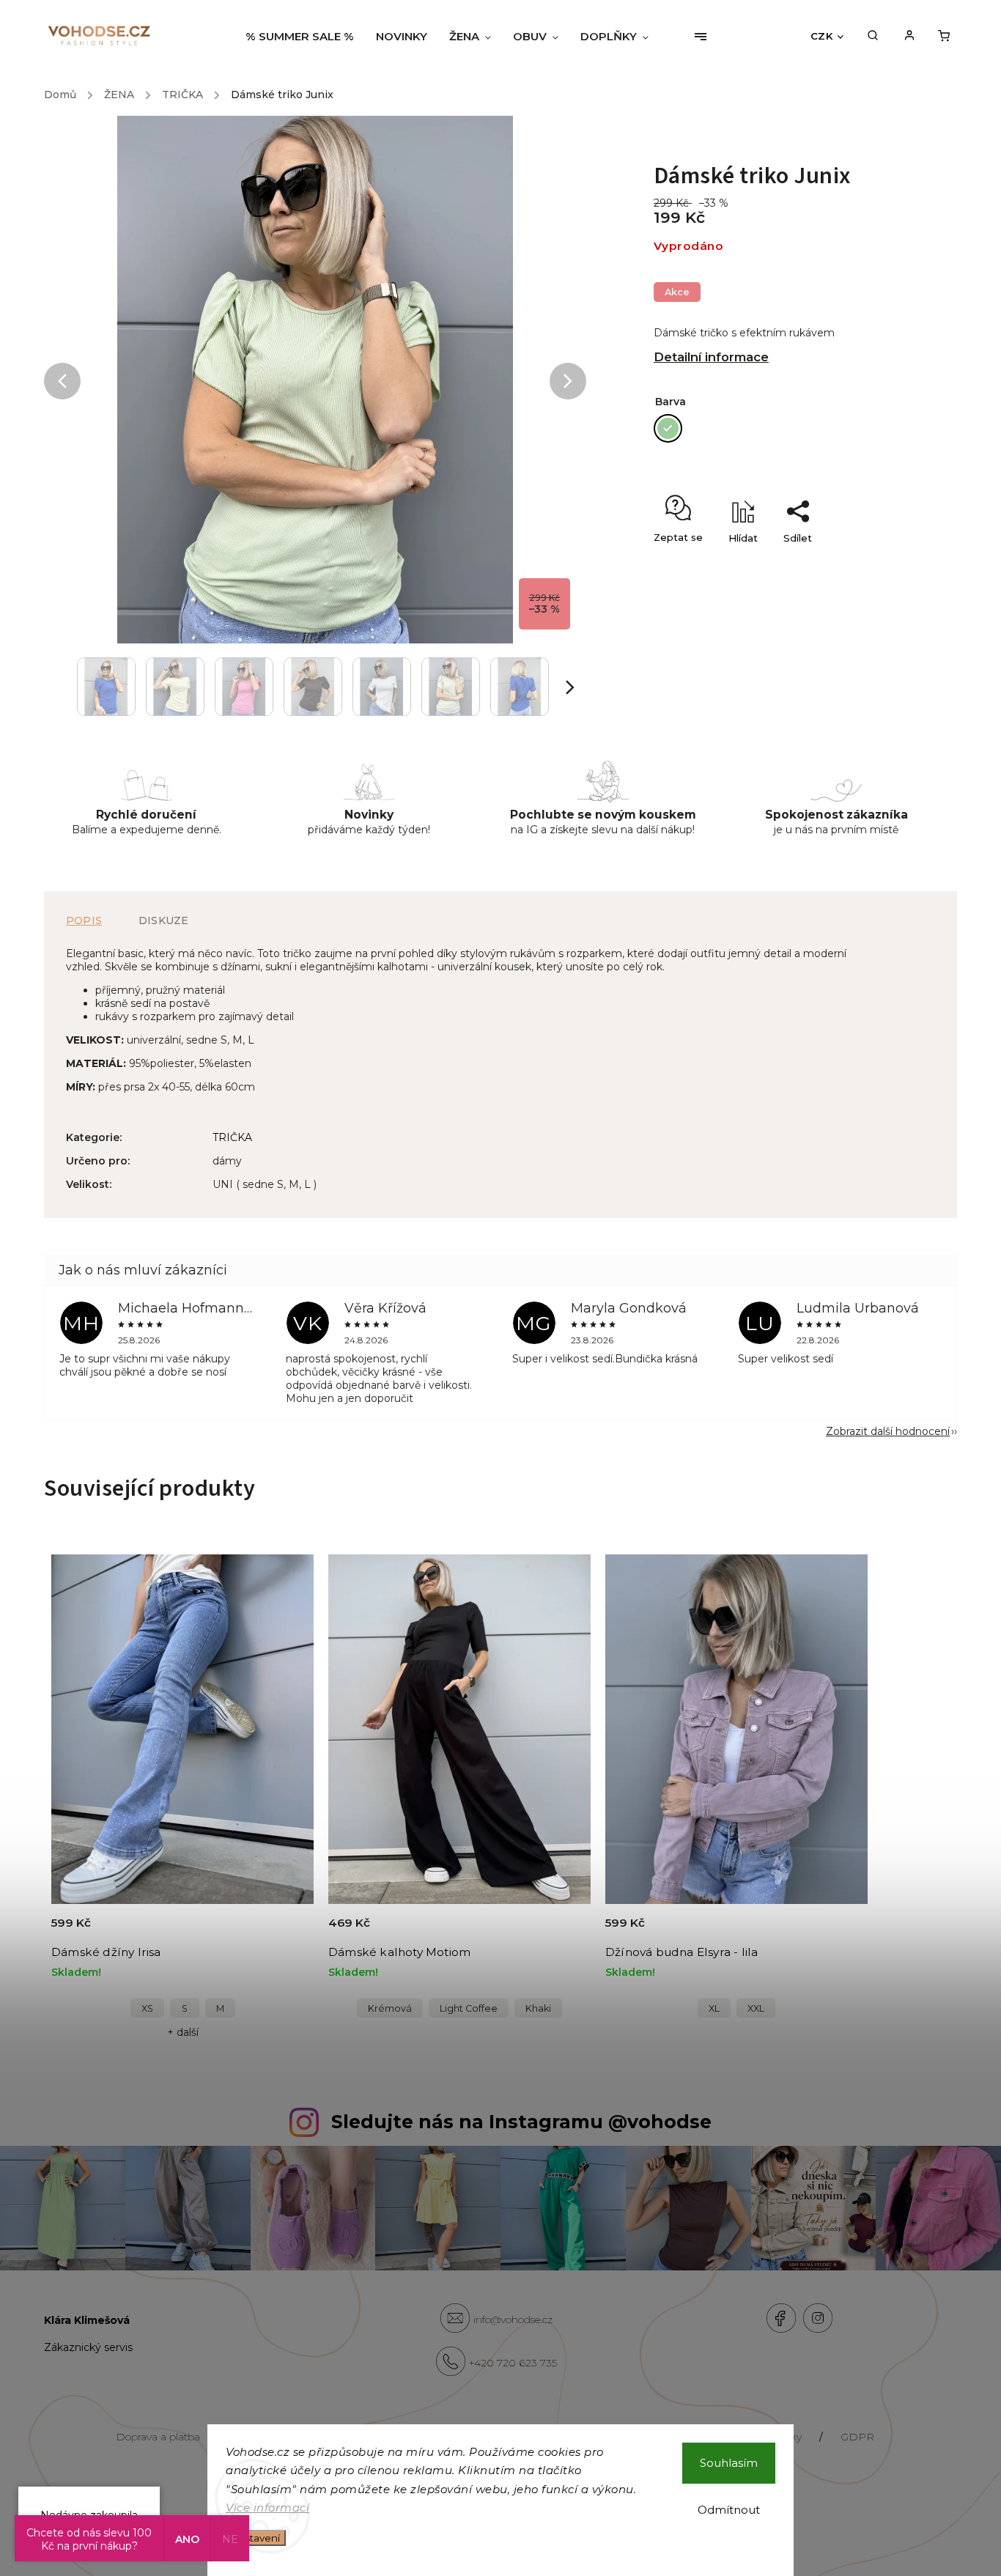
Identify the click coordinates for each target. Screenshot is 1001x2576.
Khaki (538, 2008)
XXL (756, 2008)
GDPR (857, 2437)
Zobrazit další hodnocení (888, 1431)
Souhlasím (729, 2463)
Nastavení (256, 2538)
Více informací (267, 2507)
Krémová (390, 2008)
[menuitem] (305, 37)
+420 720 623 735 (513, 2363)
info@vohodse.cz (513, 2319)
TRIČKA (232, 1137)
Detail (285, 1931)
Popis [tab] (84, 920)
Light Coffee (469, 2008)
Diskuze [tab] (163, 920)
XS (147, 2008)
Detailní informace (711, 357)
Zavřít (857, 564)
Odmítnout (729, 2510)
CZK (822, 36)
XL (714, 2008)
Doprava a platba (158, 2437)
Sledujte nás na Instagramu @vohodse (521, 2122)
